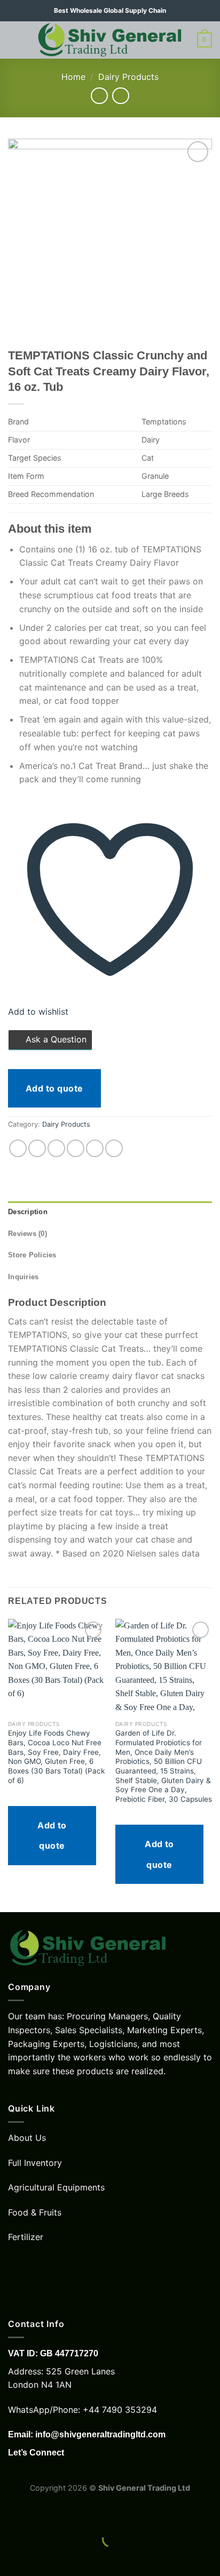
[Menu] (14, 40)
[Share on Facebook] (37, 1148)
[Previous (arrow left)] (10, 2558)
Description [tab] (28, 1212)
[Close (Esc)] (10, 2512)
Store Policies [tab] (32, 1255)
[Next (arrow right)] (42, 2558)
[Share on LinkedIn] (114, 1148)
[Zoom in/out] (42, 2512)
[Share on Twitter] (56, 1148)
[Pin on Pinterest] (95, 1148)
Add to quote (54, 1088)
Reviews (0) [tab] (27, 1234)
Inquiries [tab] (23, 1277)
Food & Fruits (35, 2212)
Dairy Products (128, 77)
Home (73, 77)
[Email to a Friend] (76, 1148)
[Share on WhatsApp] (18, 1148)
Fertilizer (26, 2237)
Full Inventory (35, 2163)
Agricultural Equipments (56, 2187)
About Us (27, 2138)
